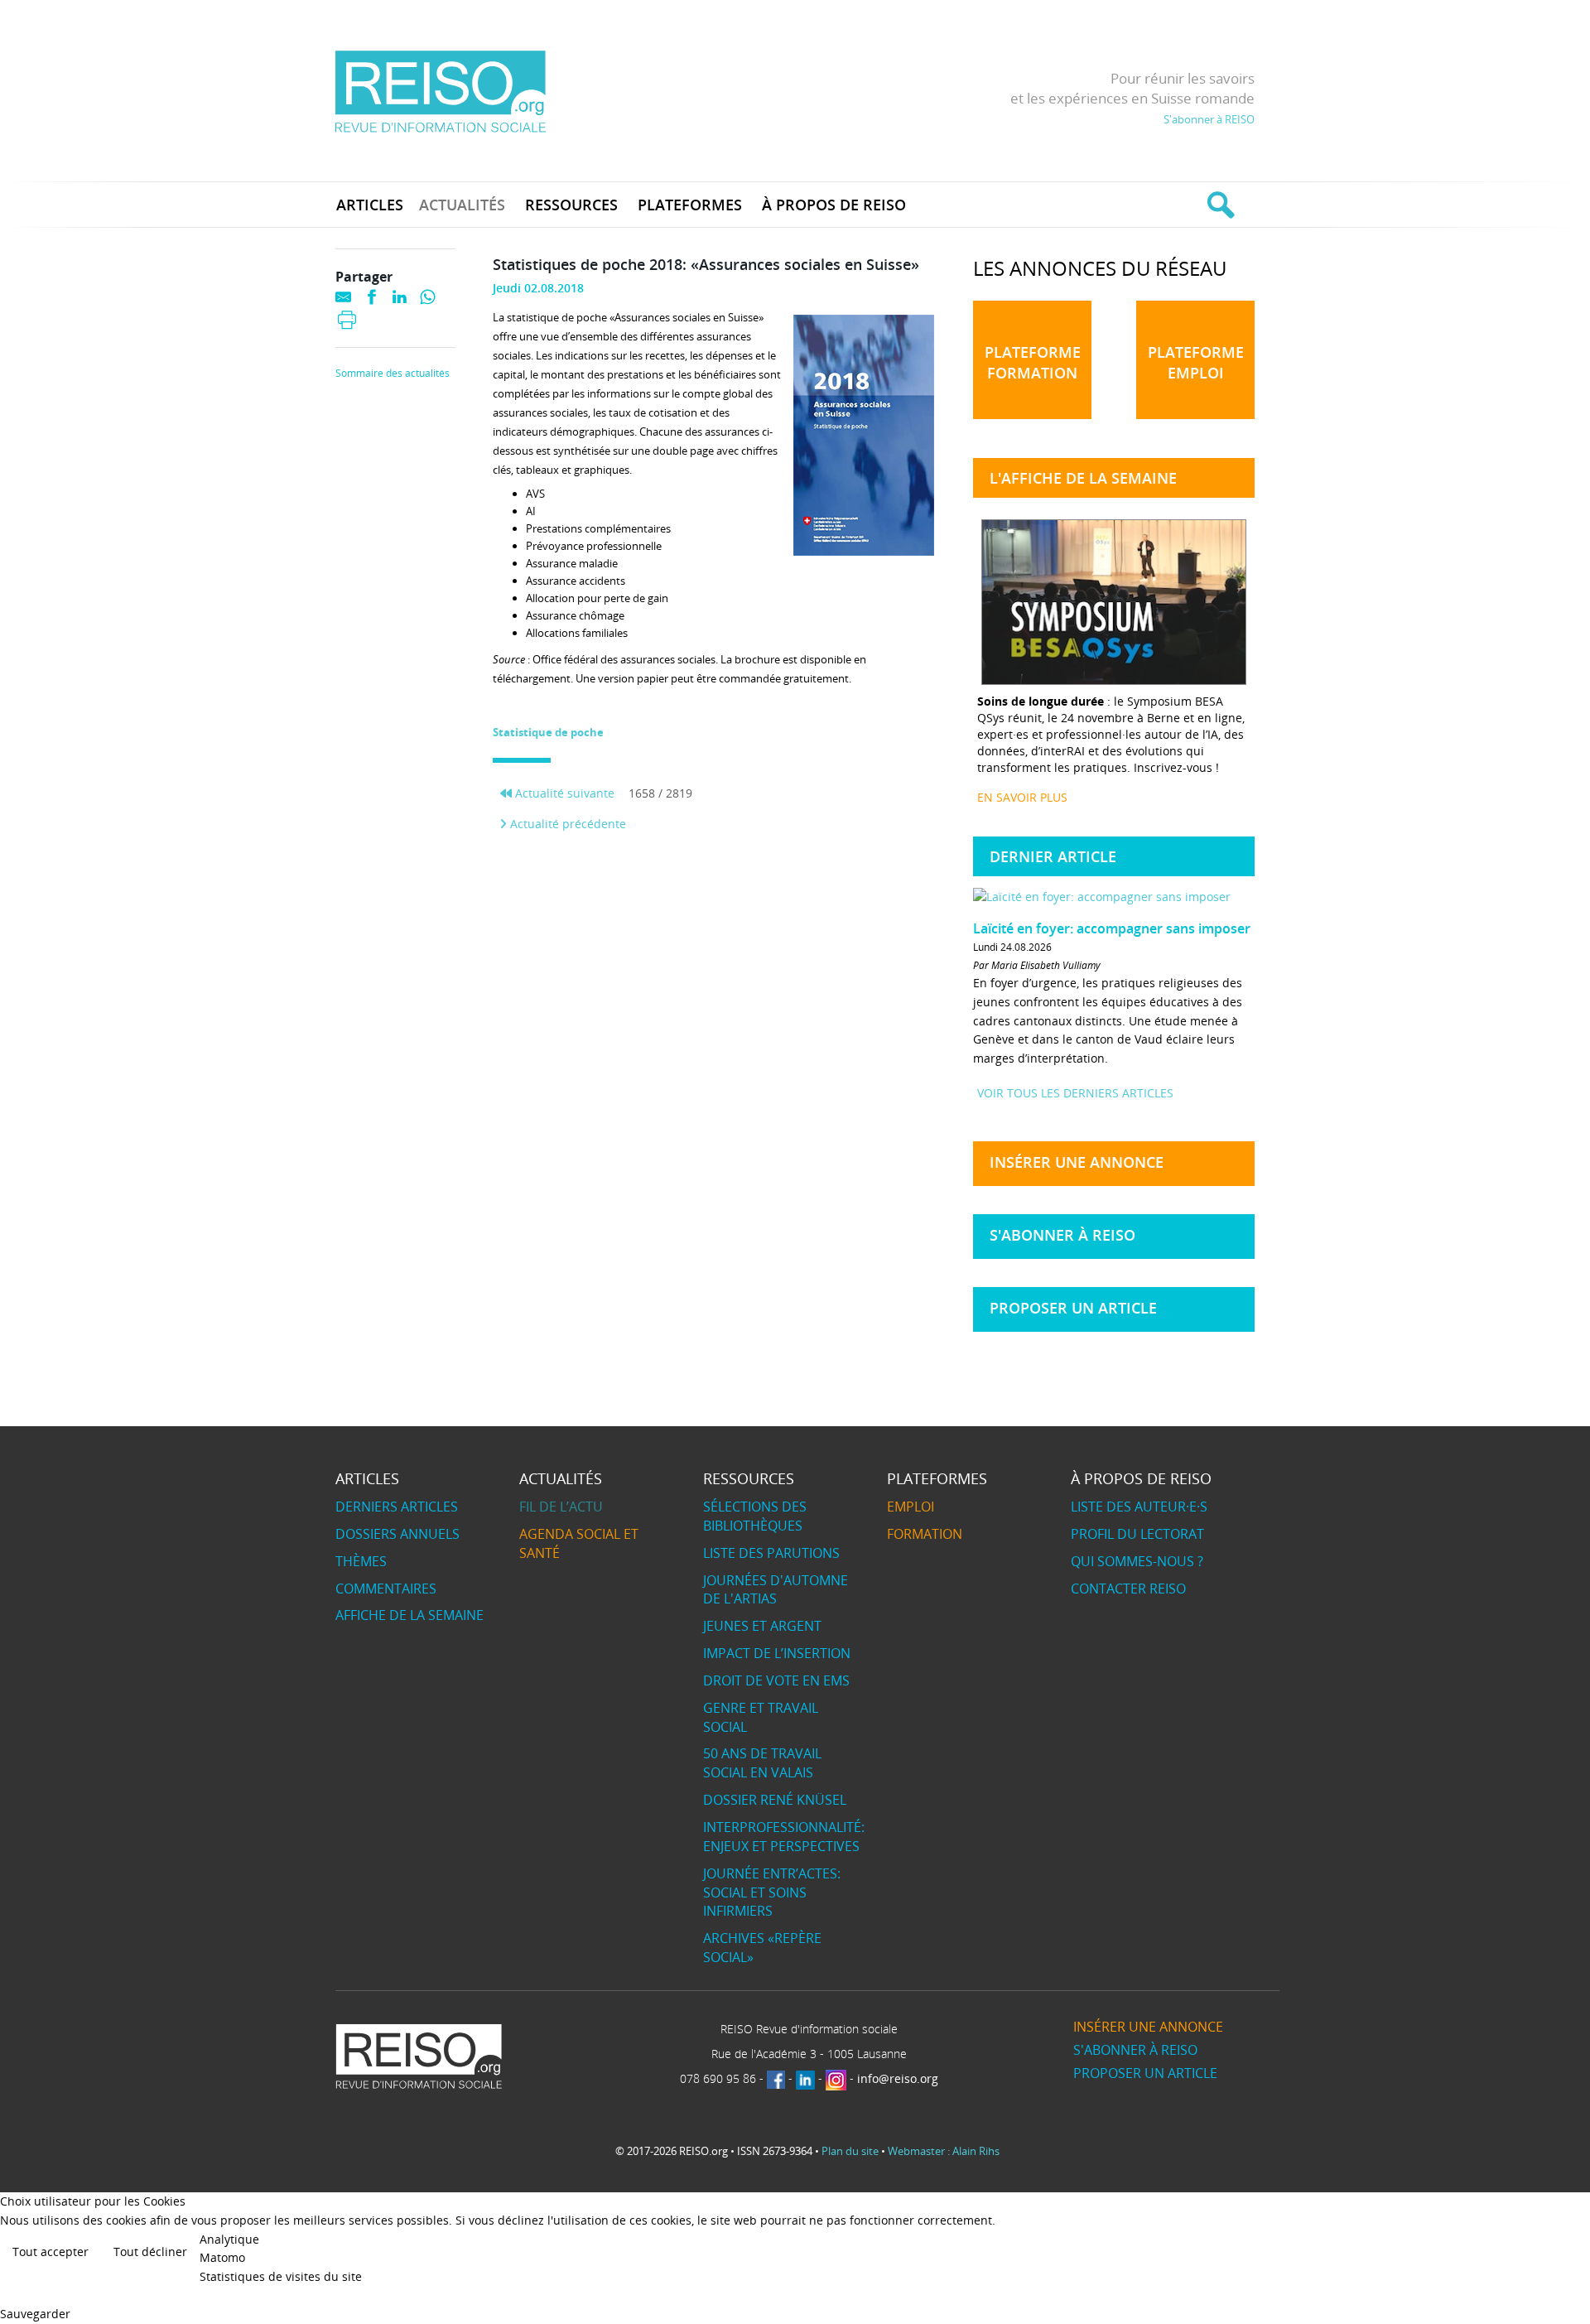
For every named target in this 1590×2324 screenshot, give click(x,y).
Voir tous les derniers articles (1075, 1093)
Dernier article (1053, 856)
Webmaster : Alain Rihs (944, 2151)
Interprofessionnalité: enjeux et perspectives (784, 1837)
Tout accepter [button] (51, 2252)
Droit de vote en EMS (776, 1680)
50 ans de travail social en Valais (762, 1763)
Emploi (911, 1507)
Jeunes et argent (762, 1626)
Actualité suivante (563, 793)
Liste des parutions (771, 1553)
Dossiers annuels (397, 1534)
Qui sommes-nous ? (1137, 1561)
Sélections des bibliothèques (755, 1516)
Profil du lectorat (1137, 1534)
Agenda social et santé (579, 1543)
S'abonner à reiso (1062, 1235)
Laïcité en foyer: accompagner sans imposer (1112, 928)
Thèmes (361, 1561)
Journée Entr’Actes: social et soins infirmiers (772, 1892)
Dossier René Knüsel (775, 1800)
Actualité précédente (566, 824)
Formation (925, 1534)
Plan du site (850, 2151)
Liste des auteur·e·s (1139, 1507)
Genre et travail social (761, 1717)
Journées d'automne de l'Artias (776, 1590)
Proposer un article (1073, 1308)
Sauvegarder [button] (35, 2314)
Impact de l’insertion (777, 1653)
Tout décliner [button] (150, 2252)
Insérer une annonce (1077, 1162)
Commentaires (386, 1589)
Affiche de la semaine (410, 1615)
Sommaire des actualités (393, 374)
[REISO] (440, 91)
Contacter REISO (1128, 1589)
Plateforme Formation (1033, 362)
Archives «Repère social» (762, 1948)
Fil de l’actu (561, 1507)
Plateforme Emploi (1196, 362)
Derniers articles (397, 1507)
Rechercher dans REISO (1219, 205)
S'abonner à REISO (1209, 119)
